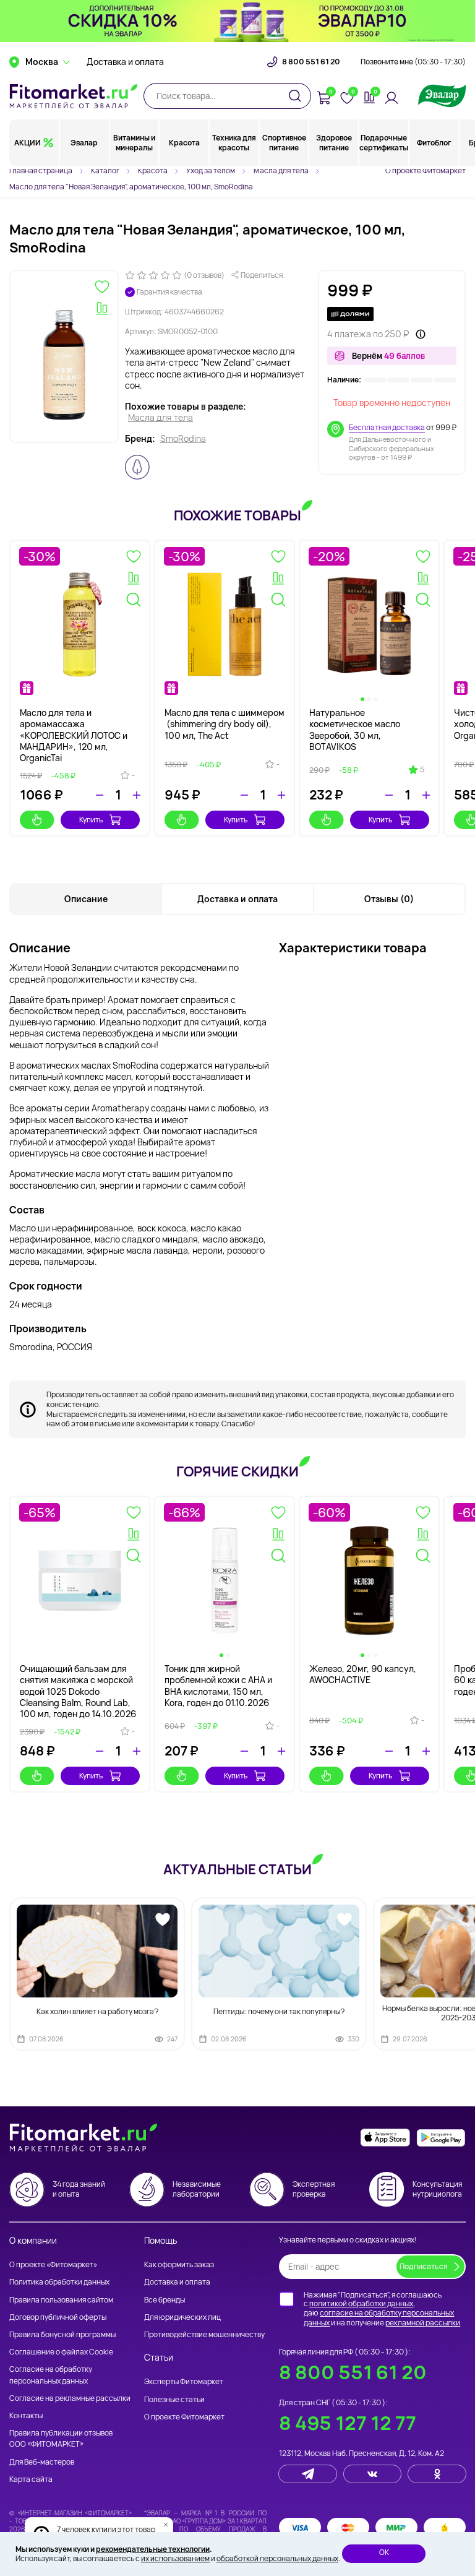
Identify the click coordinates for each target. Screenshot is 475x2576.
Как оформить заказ (179, 2264)
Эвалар (84, 143)
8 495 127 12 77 (348, 2423)
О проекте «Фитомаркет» (53, 2264)
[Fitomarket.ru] (74, 96)
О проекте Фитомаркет (426, 170)
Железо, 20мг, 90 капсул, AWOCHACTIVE (363, 1674)
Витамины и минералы (134, 143)
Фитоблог (434, 143)
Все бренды (165, 2300)
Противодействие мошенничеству (204, 2334)
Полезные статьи (174, 2399)
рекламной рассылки (423, 2323)
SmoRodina (183, 439)
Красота (184, 143)
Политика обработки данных (59, 2282)
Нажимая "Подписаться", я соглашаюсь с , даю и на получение (382, 2309)
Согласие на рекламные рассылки (70, 2398)
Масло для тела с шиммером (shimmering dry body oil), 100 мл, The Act (225, 724)
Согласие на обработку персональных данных (51, 2375)
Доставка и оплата (125, 62)
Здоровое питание (334, 143)
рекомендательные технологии (153, 2549)
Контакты (26, 2415)
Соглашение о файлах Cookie (61, 2352)
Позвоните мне (413, 62)
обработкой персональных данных (277, 2558)
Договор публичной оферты (58, 2317)
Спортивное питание (284, 143)
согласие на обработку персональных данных (379, 2318)
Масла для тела (160, 418)
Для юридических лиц (182, 2317)
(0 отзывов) (204, 275)
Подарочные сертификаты (384, 143)
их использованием (175, 2558)
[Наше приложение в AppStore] (385, 2138)
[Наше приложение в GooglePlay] (441, 2138)
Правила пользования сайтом (61, 2300)
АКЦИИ (28, 143)
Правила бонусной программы (62, 2334)
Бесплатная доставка (387, 427)
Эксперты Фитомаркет (184, 2381)
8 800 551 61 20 (311, 62)
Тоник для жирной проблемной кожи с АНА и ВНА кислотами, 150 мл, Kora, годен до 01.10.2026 (218, 1686)
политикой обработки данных (361, 2303)
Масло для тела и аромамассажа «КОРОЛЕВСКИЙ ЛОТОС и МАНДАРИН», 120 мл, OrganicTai (74, 735)
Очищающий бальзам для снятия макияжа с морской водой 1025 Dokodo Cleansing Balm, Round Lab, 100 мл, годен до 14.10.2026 (78, 1691)
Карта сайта (31, 2479)
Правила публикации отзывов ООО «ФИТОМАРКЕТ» (61, 2438)
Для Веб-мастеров (42, 2462)
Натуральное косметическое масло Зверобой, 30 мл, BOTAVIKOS (355, 730)
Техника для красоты (234, 143)
